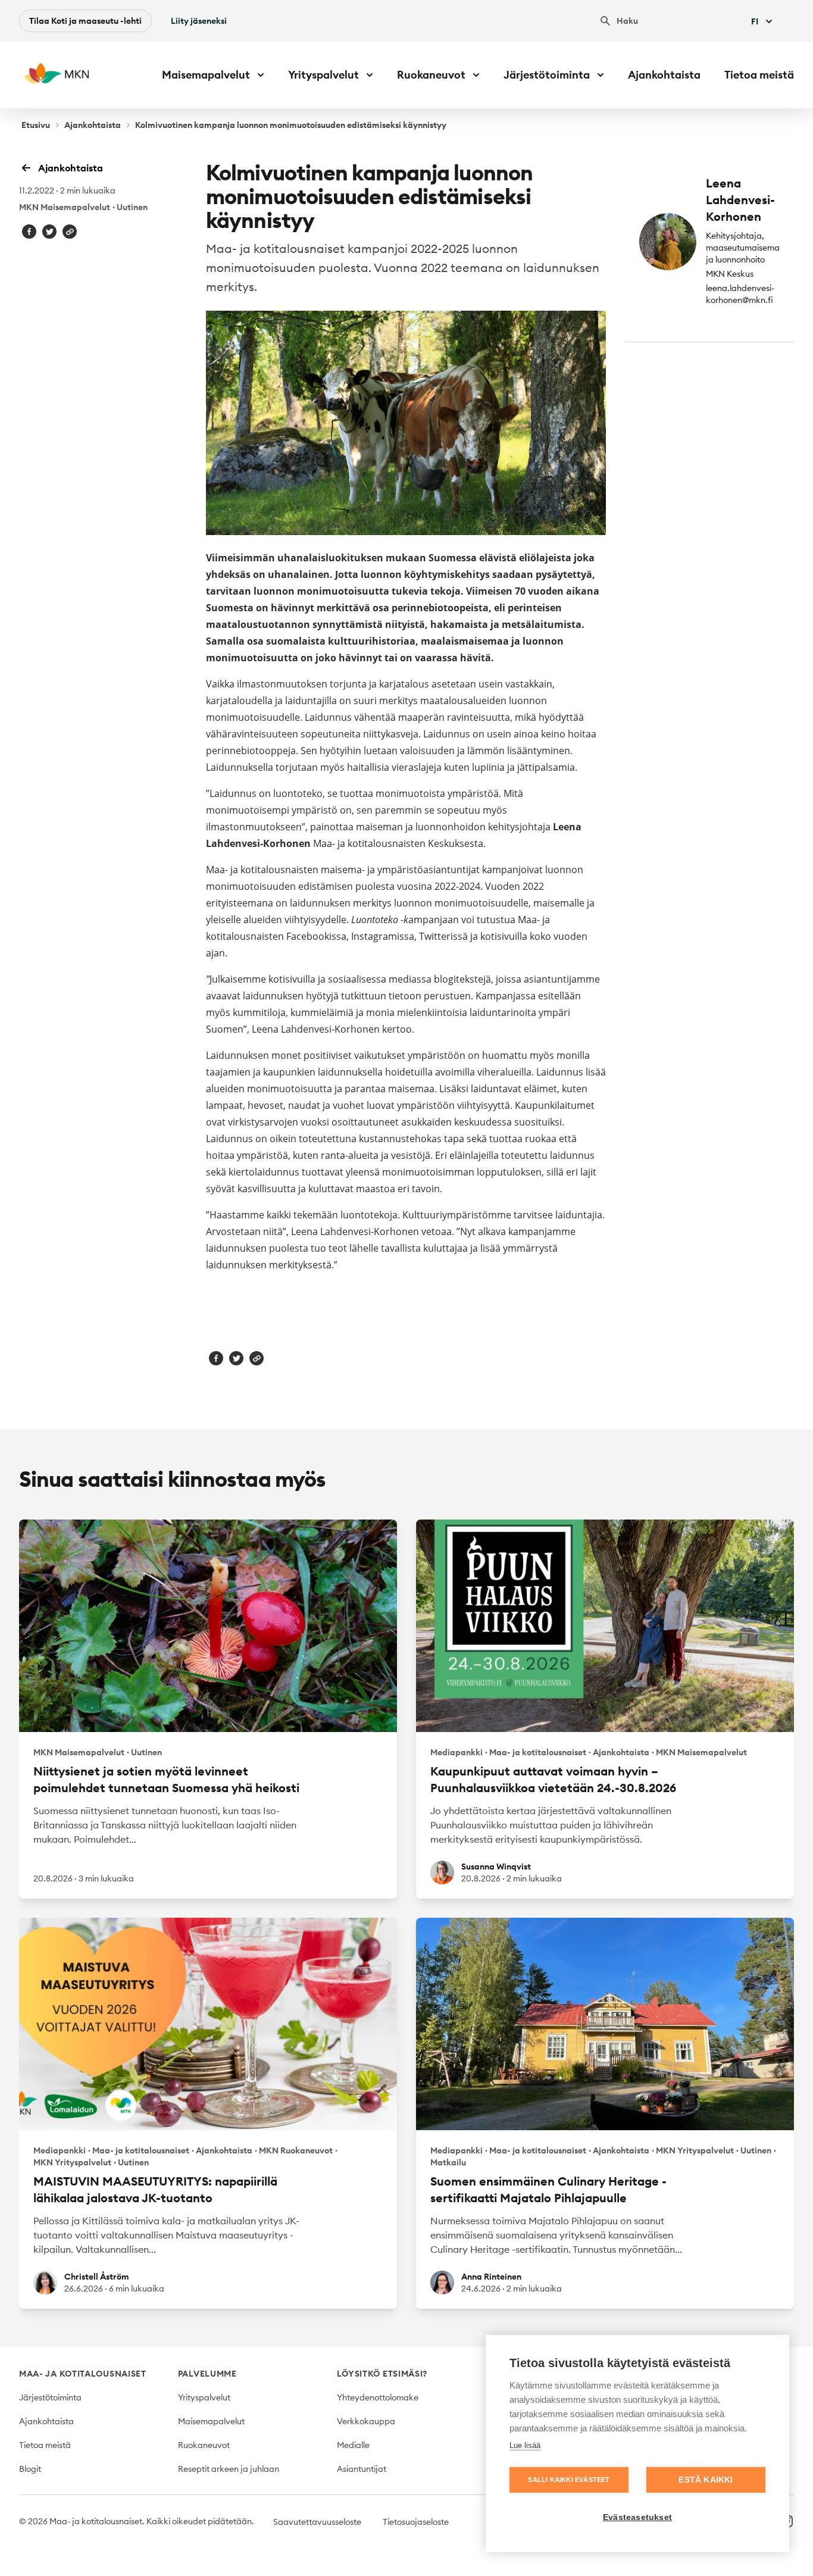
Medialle (353, 2445)
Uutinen (132, 207)
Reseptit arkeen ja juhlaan (229, 2469)
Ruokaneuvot (204, 2445)
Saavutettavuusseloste (317, 2522)
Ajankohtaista (664, 75)
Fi (755, 21)
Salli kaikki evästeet (569, 2480)
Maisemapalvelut (211, 2421)
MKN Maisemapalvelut (65, 207)
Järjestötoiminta (50, 2397)
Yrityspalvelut (204, 2397)
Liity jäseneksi (199, 21)
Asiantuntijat (362, 2469)
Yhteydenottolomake (378, 2397)
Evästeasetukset (637, 2517)
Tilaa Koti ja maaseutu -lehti (85, 21)
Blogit (30, 2469)
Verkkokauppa (366, 2421)
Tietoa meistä (759, 75)
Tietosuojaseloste (416, 2522)
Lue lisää (525, 2445)
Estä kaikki (706, 2480)
